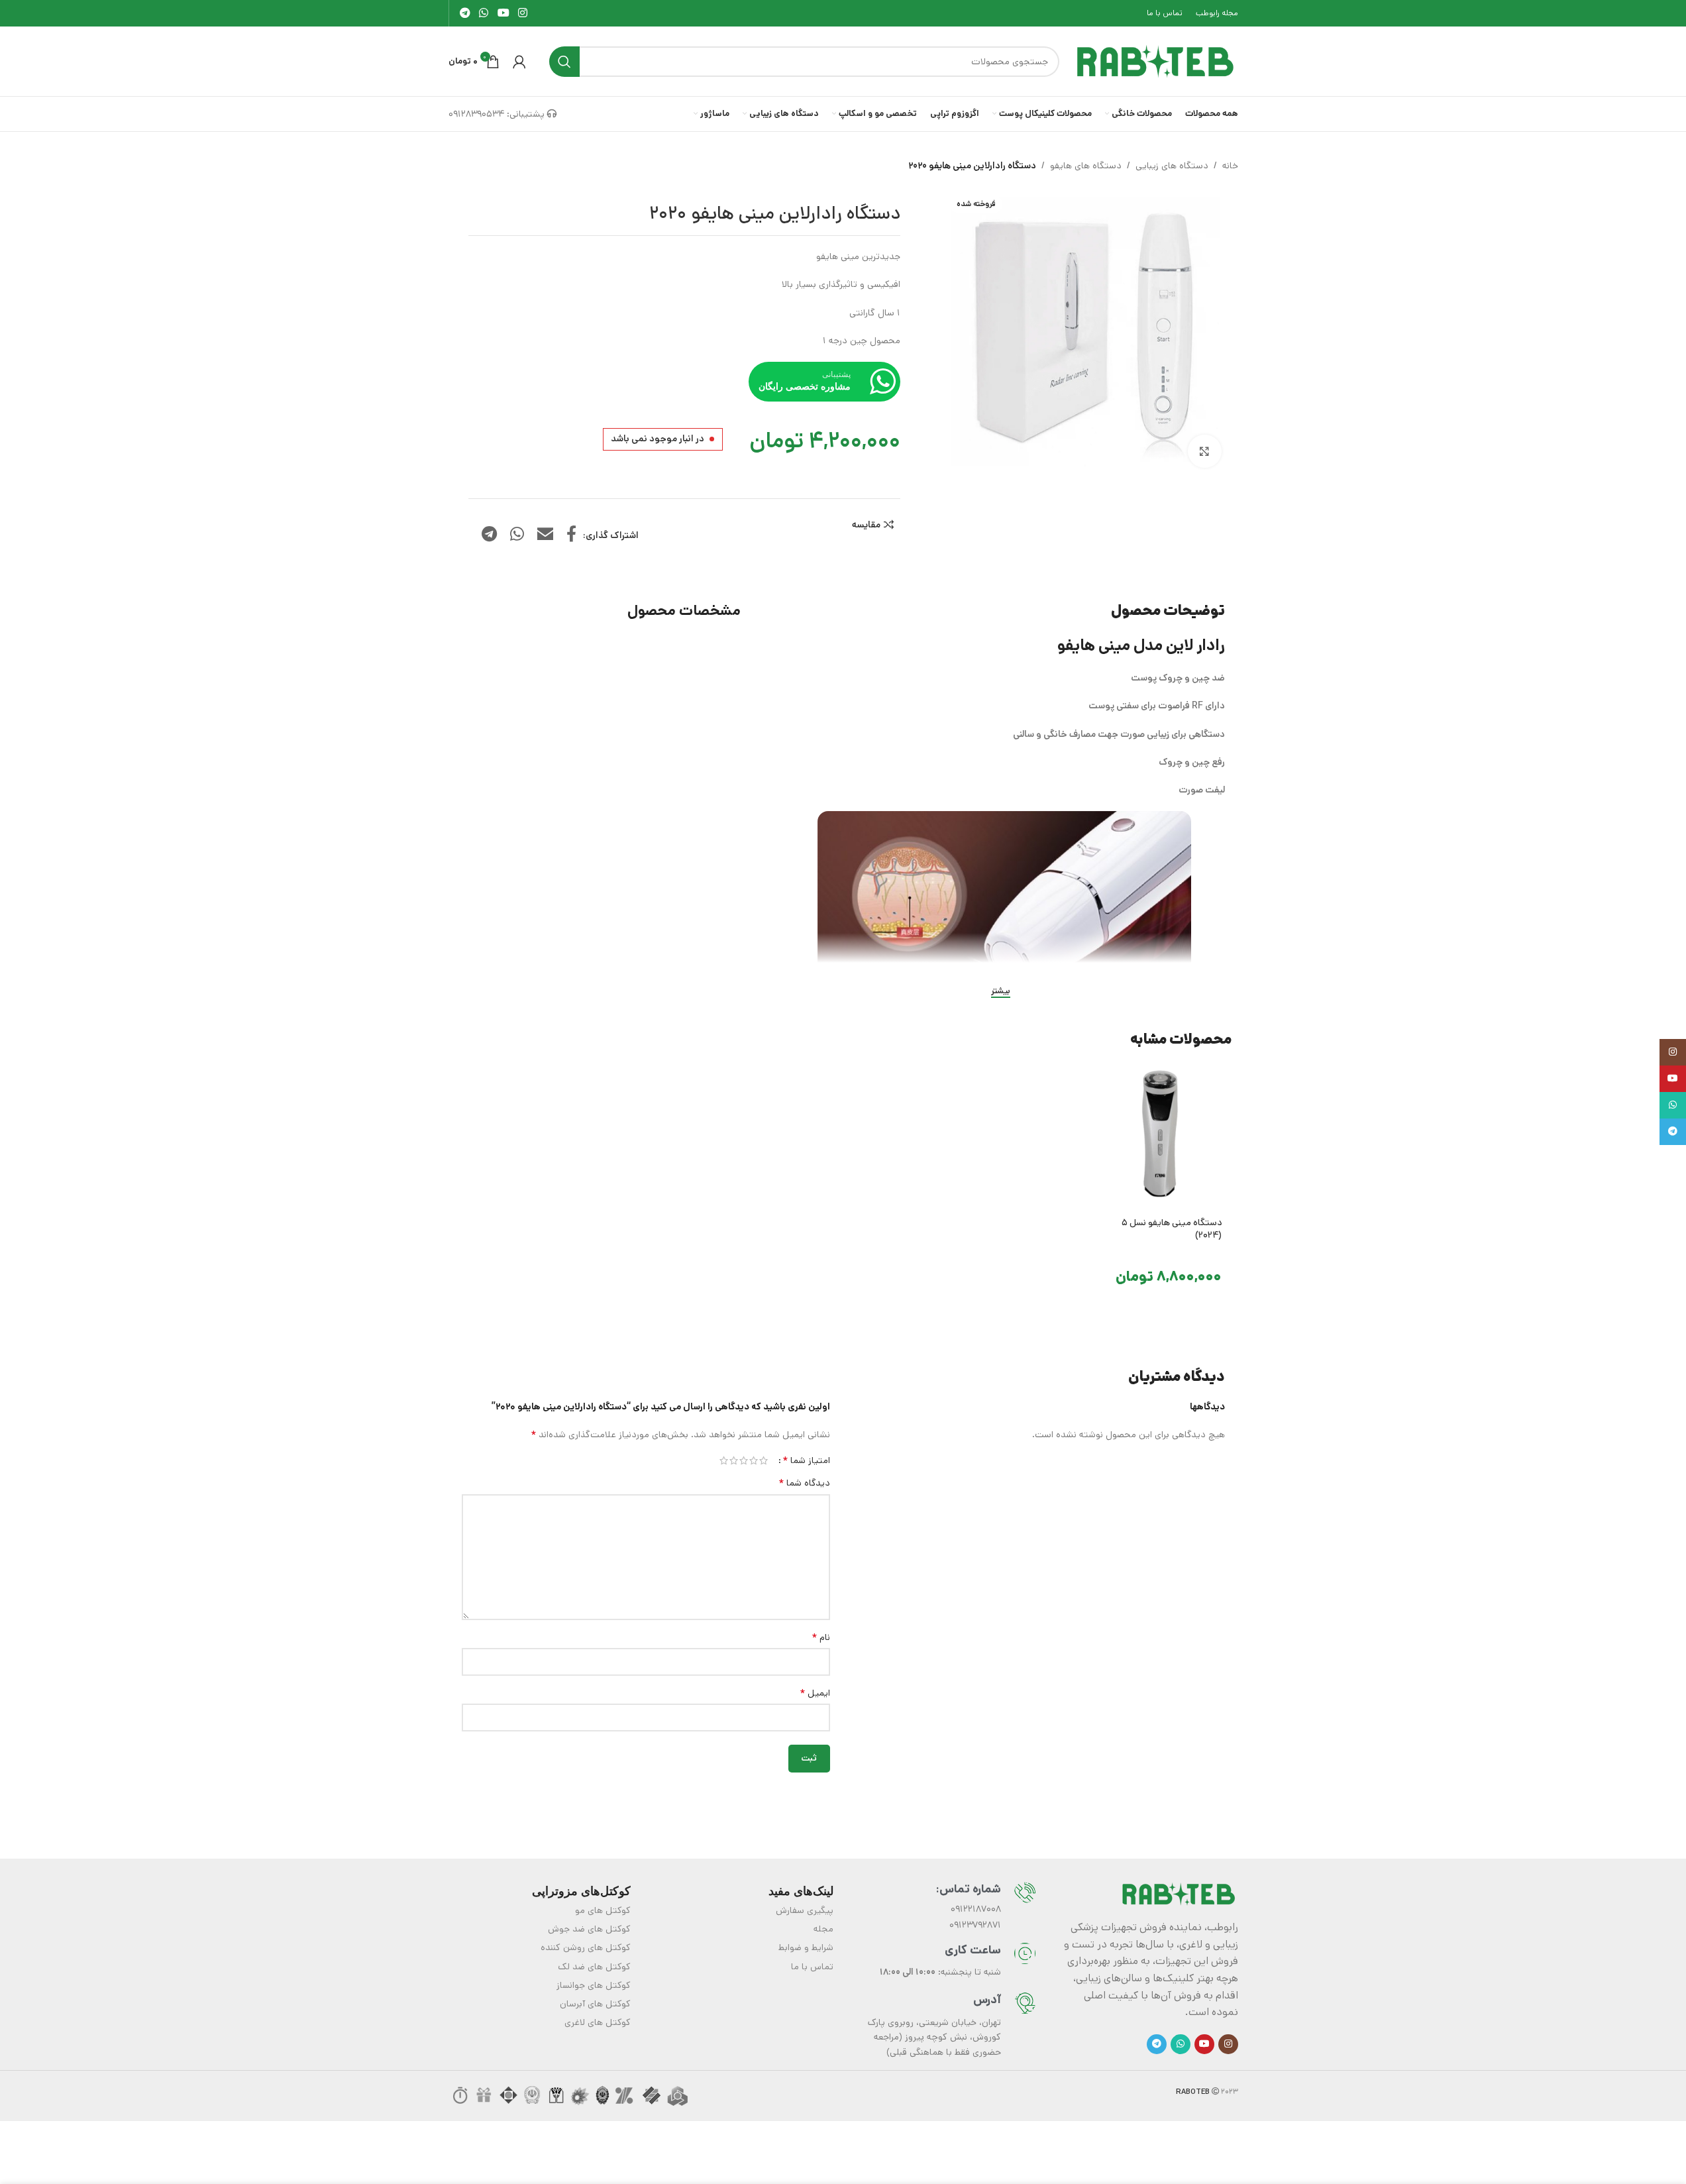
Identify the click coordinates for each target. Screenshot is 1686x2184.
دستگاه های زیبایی (1172, 166)
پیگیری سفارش (805, 1910)
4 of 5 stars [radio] (734, 1460)
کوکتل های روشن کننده (586, 1947)
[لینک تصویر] (1179, 1894)
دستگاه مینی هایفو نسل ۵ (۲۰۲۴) (1172, 1229)
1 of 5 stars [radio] (764, 1460)
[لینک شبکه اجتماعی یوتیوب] (503, 13)
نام (821, 1637)
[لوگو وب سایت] (1155, 61)
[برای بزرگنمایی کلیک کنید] (1204, 451)
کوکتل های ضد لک (594, 1967)
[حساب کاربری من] (519, 62)
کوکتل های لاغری (598, 2022)
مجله (823, 1929)
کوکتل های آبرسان (595, 2004)
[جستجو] (564, 62)
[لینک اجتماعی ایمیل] (545, 535)
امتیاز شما (806, 1460)
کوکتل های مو (603, 1910)
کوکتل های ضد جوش (589, 1929)
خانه (1230, 166)
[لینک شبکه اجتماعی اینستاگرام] (522, 13)
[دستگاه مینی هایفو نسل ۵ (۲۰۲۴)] (1159, 1136)
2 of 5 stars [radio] (754, 1460)
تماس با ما (812, 1967)
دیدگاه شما (804, 1483)
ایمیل (815, 1693)
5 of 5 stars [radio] (724, 1460)
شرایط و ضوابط (806, 1947)
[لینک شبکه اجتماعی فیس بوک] (571, 535)
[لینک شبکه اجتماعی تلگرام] (465, 13)
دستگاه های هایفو (1086, 166)
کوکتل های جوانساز (594, 1985)
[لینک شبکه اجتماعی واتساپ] (484, 13)
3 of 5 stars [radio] (744, 1460)
